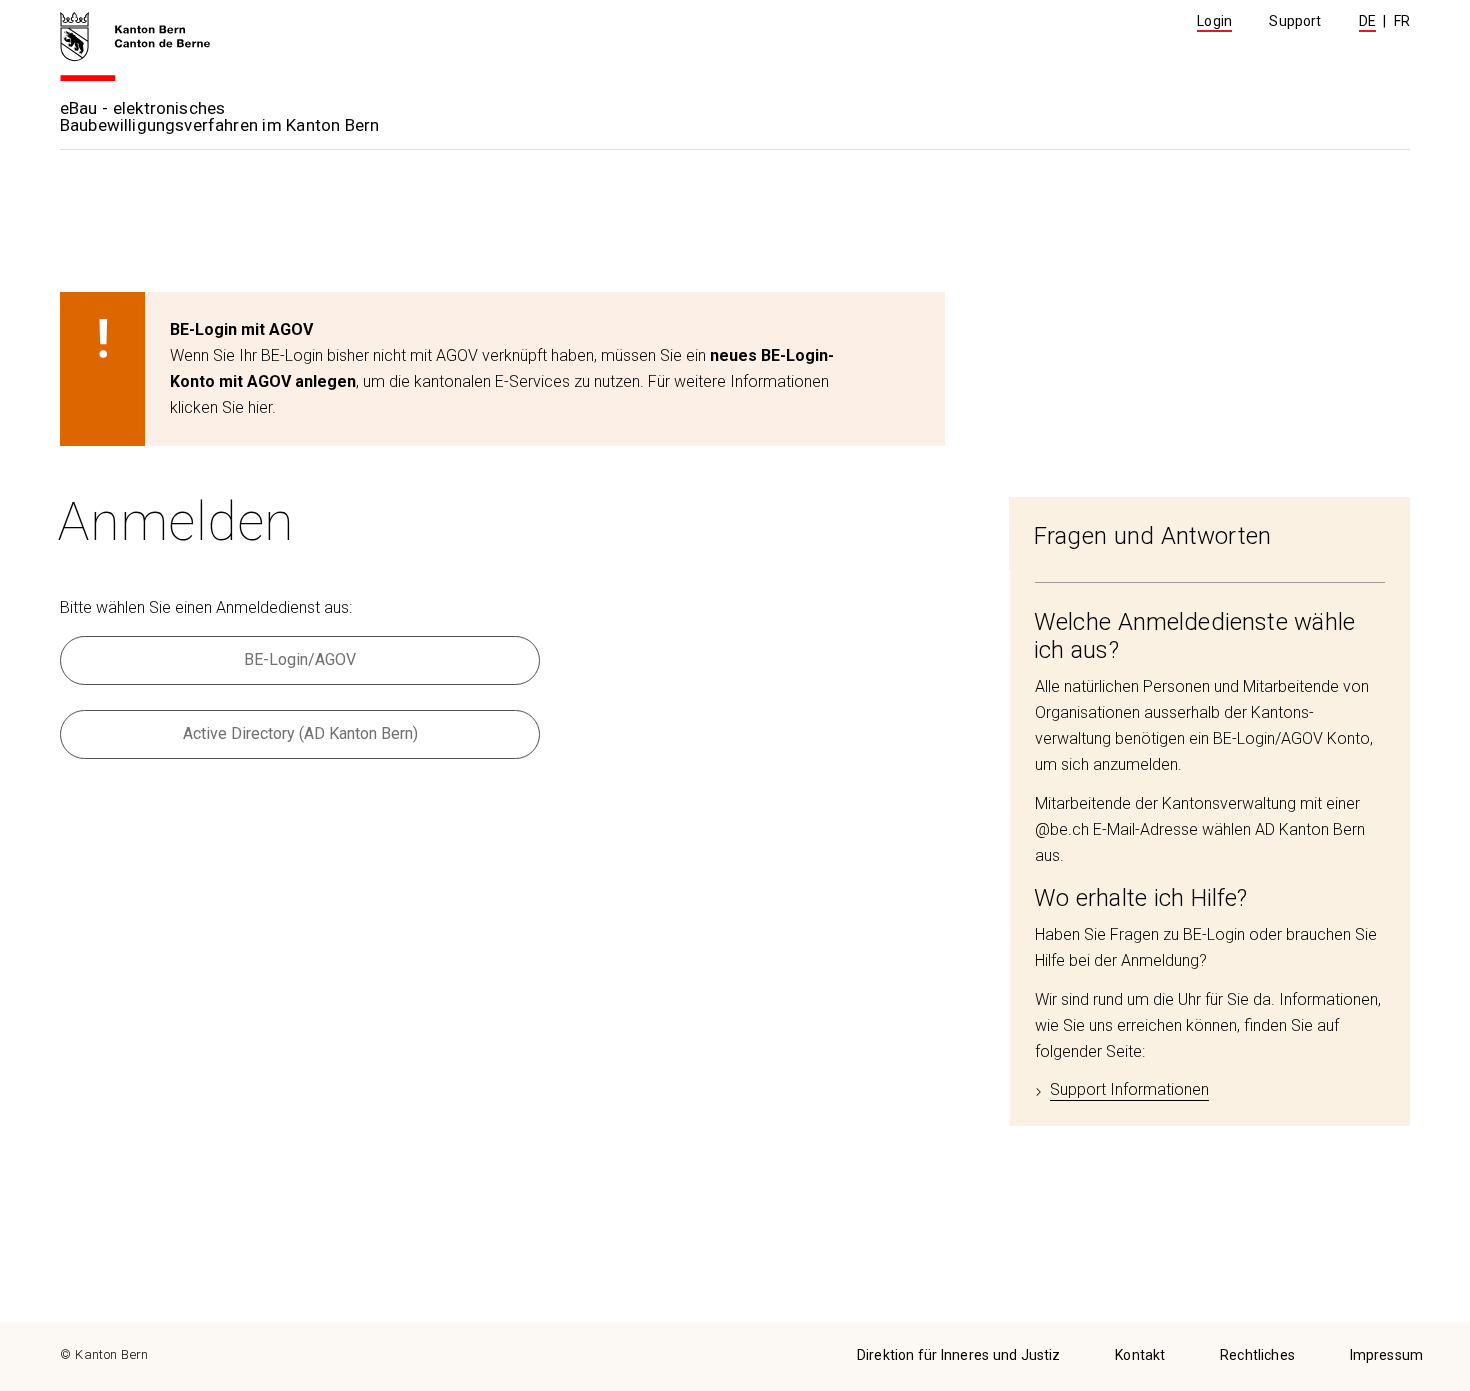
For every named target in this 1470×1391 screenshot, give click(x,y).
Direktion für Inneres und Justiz (959, 1355)
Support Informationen (1129, 1089)
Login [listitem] (1214, 21)
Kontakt (1140, 1355)
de (1367, 21)
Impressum (1386, 1355)
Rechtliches (1257, 1355)
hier (260, 407)
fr (1402, 21)
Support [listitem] (1295, 21)
